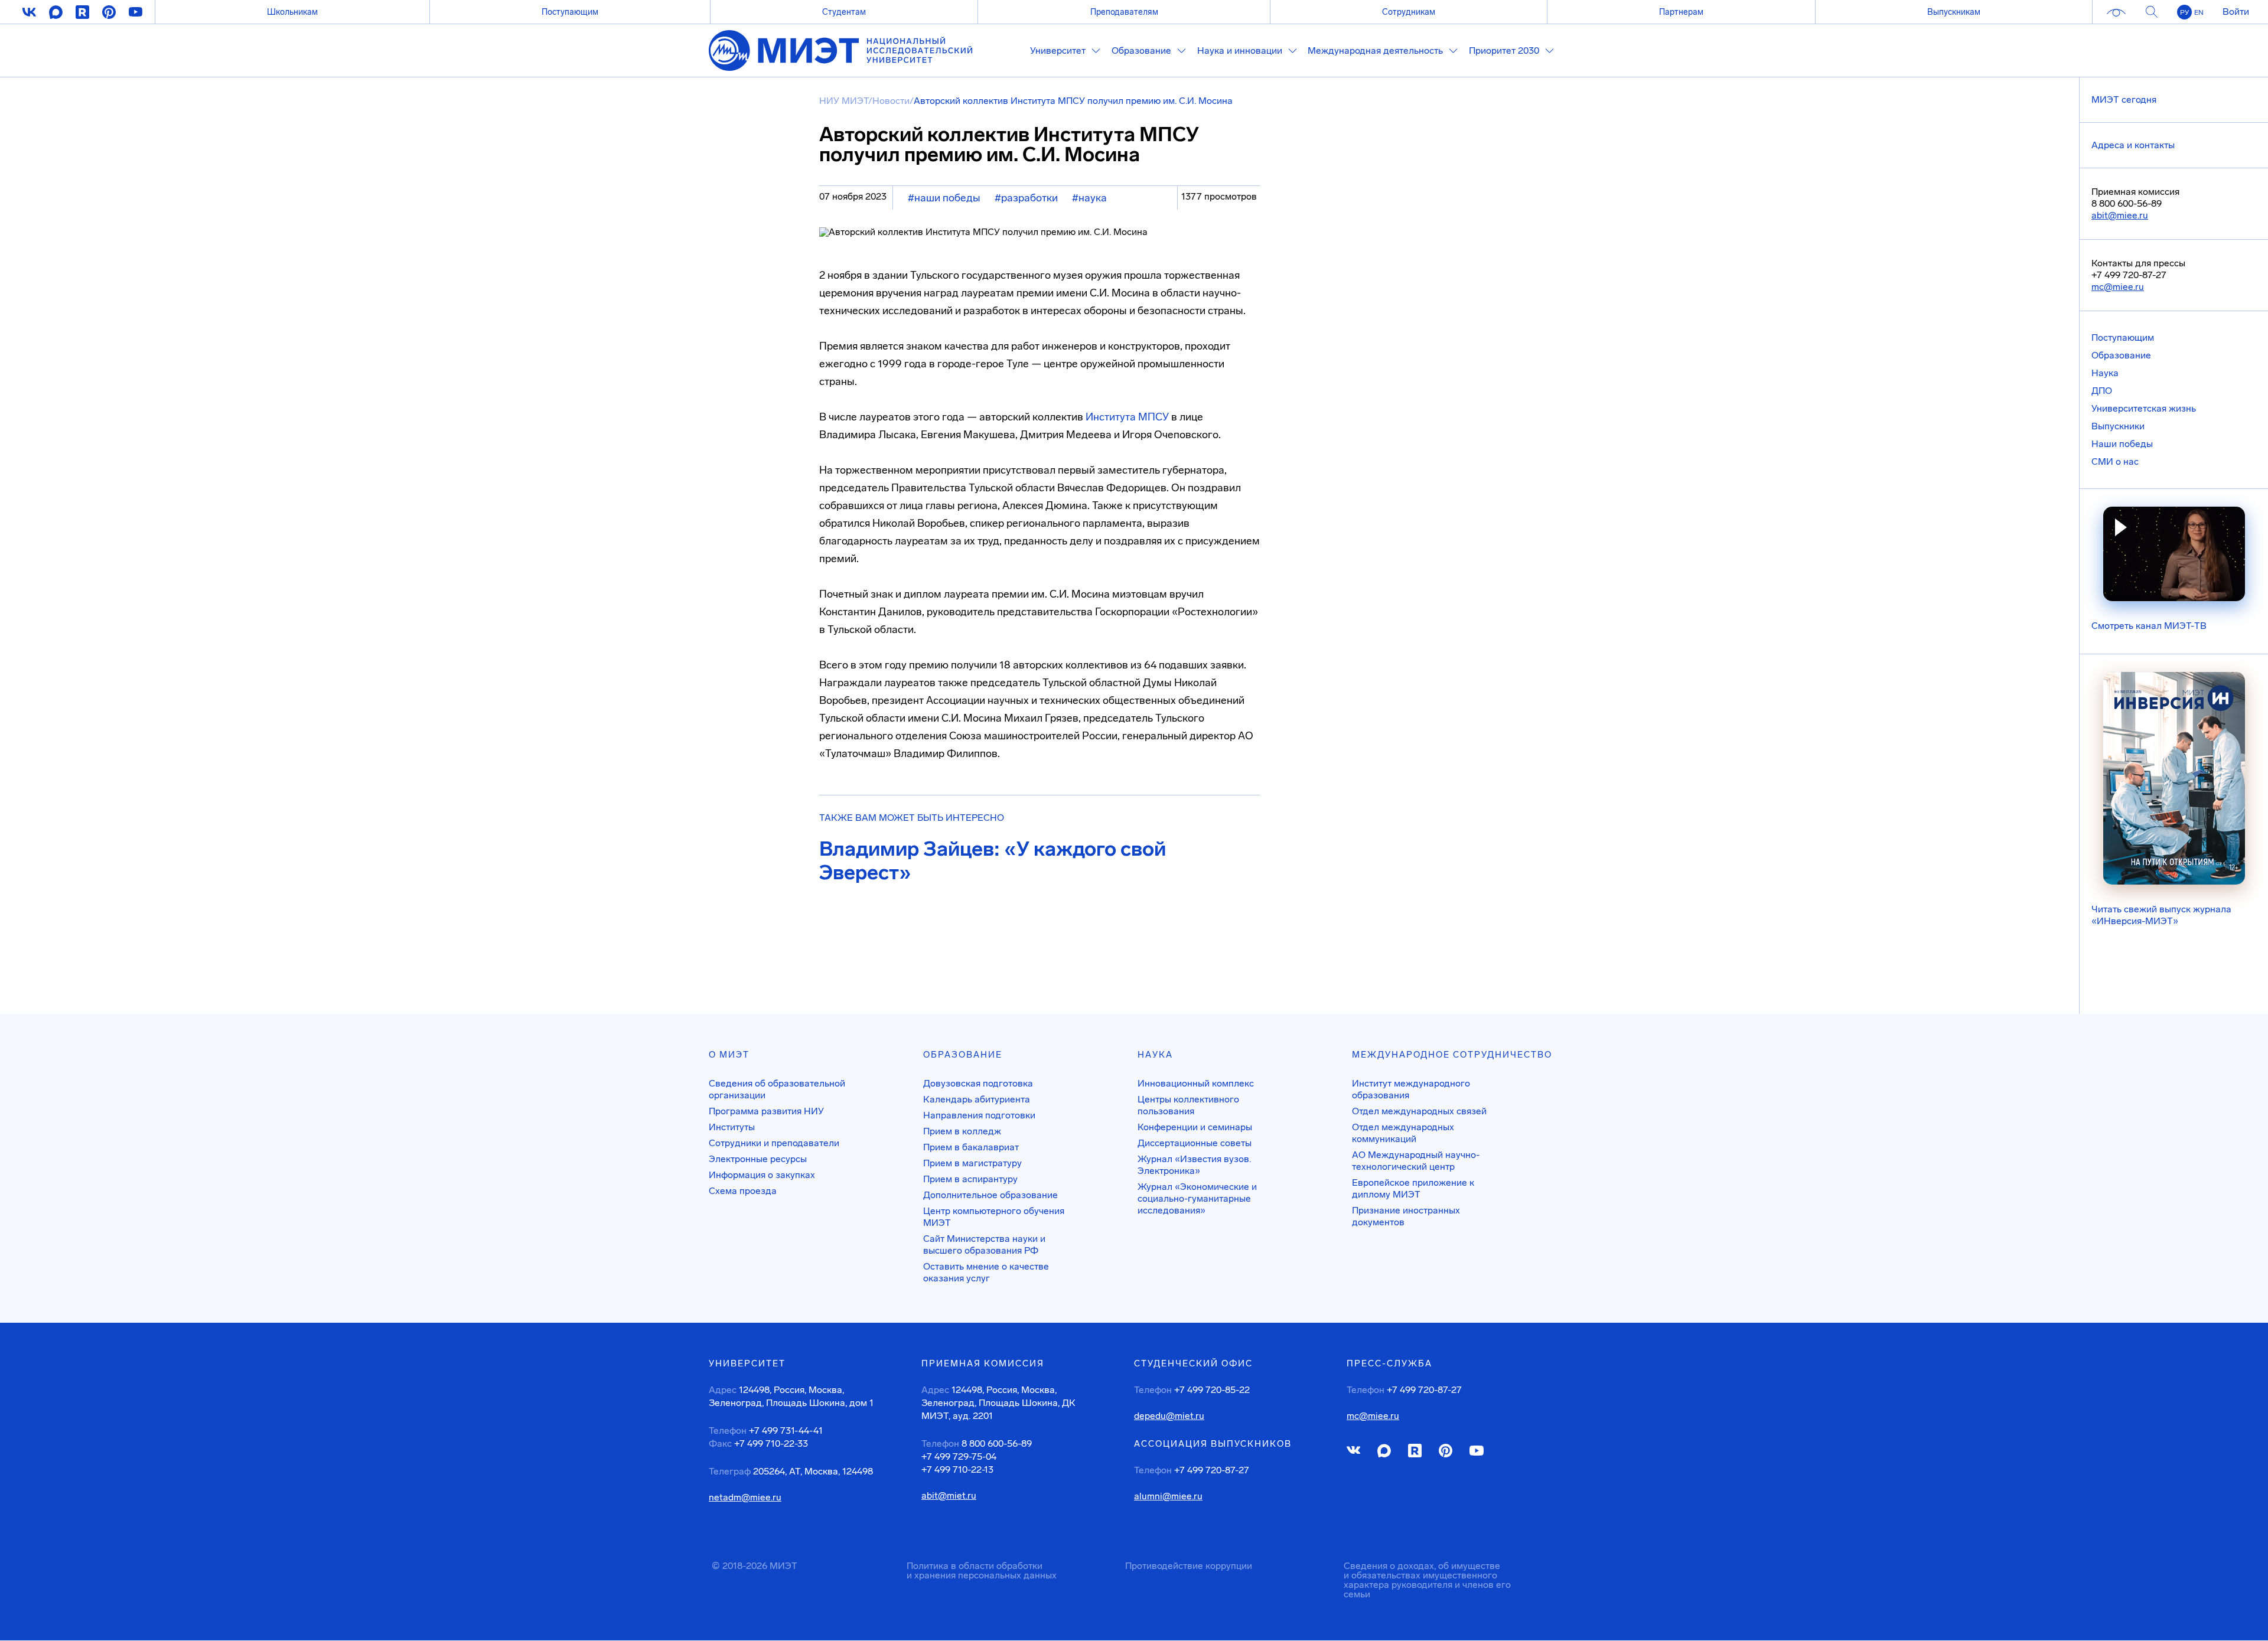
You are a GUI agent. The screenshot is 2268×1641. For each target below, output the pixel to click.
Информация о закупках (762, 1175)
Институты (732, 1127)
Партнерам (1681, 12)
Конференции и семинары (1195, 1127)
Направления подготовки (979, 1115)
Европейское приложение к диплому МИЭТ (1413, 1188)
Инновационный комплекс (1196, 1083)
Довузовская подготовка (978, 1083)
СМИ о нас (2115, 461)
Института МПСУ (1127, 417)
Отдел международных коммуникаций (1403, 1133)
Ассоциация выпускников (1213, 1444)
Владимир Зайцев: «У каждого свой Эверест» (993, 861)
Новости (891, 101)
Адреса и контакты (2133, 145)
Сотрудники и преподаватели (774, 1143)
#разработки (1026, 198)
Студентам (844, 12)
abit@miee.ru (2120, 215)
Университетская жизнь (2144, 408)
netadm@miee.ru (745, 1498)
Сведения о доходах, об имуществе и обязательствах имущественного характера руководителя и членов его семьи (1427, 1580)
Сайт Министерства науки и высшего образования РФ (984, 1244)
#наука (1089, 198)
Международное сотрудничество (1452, 1055)
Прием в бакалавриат (971, 1147)
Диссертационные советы (1195, 1143)
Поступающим (570, 12)
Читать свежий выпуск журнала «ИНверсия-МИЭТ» (2161, 915)
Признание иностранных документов (1406, 1216)
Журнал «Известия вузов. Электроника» (1194, 1165)
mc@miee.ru (2118, 287)
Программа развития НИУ (766, 1111)
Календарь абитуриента (977, 1099)
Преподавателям (1124, 12)
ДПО (2102, 391)
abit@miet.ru (949, 1496)
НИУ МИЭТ (844, 101)
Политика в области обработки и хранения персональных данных (982, 1570)
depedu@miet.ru (1169, 1416)
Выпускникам (1954, 12)
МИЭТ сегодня (2124, 99)
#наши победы (944, 198)
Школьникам (292, 12)
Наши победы (2122, 444)
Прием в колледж (962, 1131)
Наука (2105, 373)
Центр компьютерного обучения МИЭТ (994, 1217)
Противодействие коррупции (1189, 1566)
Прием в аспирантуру (970, 1179)
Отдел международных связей (1419, 1111)
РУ (2184, 12)
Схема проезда (743, 1191)
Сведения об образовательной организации (777, 1089)
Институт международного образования (1411, 1089)
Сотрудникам (1409, 12)
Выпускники (2118, 426)
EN (2199, 12)
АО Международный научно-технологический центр (1416, 1161)
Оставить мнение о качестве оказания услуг (986, 1272)
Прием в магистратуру (972, 1163)
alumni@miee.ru (1168, 1496)
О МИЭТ (729, 1055)
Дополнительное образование (990, 1195)
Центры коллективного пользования (1188, 1105)
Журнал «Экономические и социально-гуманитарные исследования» (1197, 1198)
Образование (2121, 355)
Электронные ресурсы (758, 1159)
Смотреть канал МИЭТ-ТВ (2149, 626)
